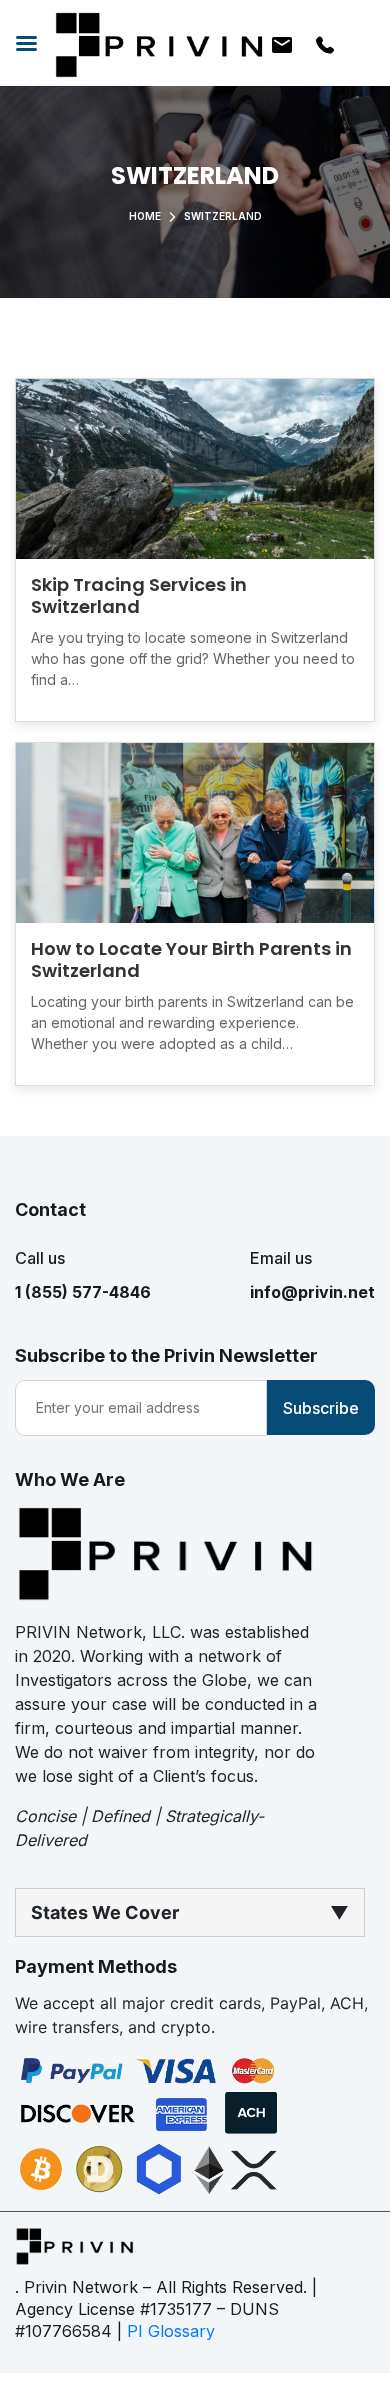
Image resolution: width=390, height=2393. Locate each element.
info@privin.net (312, 1292)
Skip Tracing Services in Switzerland (139, 595)
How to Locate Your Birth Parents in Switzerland (191, 959)
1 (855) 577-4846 (83, 1292)
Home (145, 216)
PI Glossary (171, 2331)
